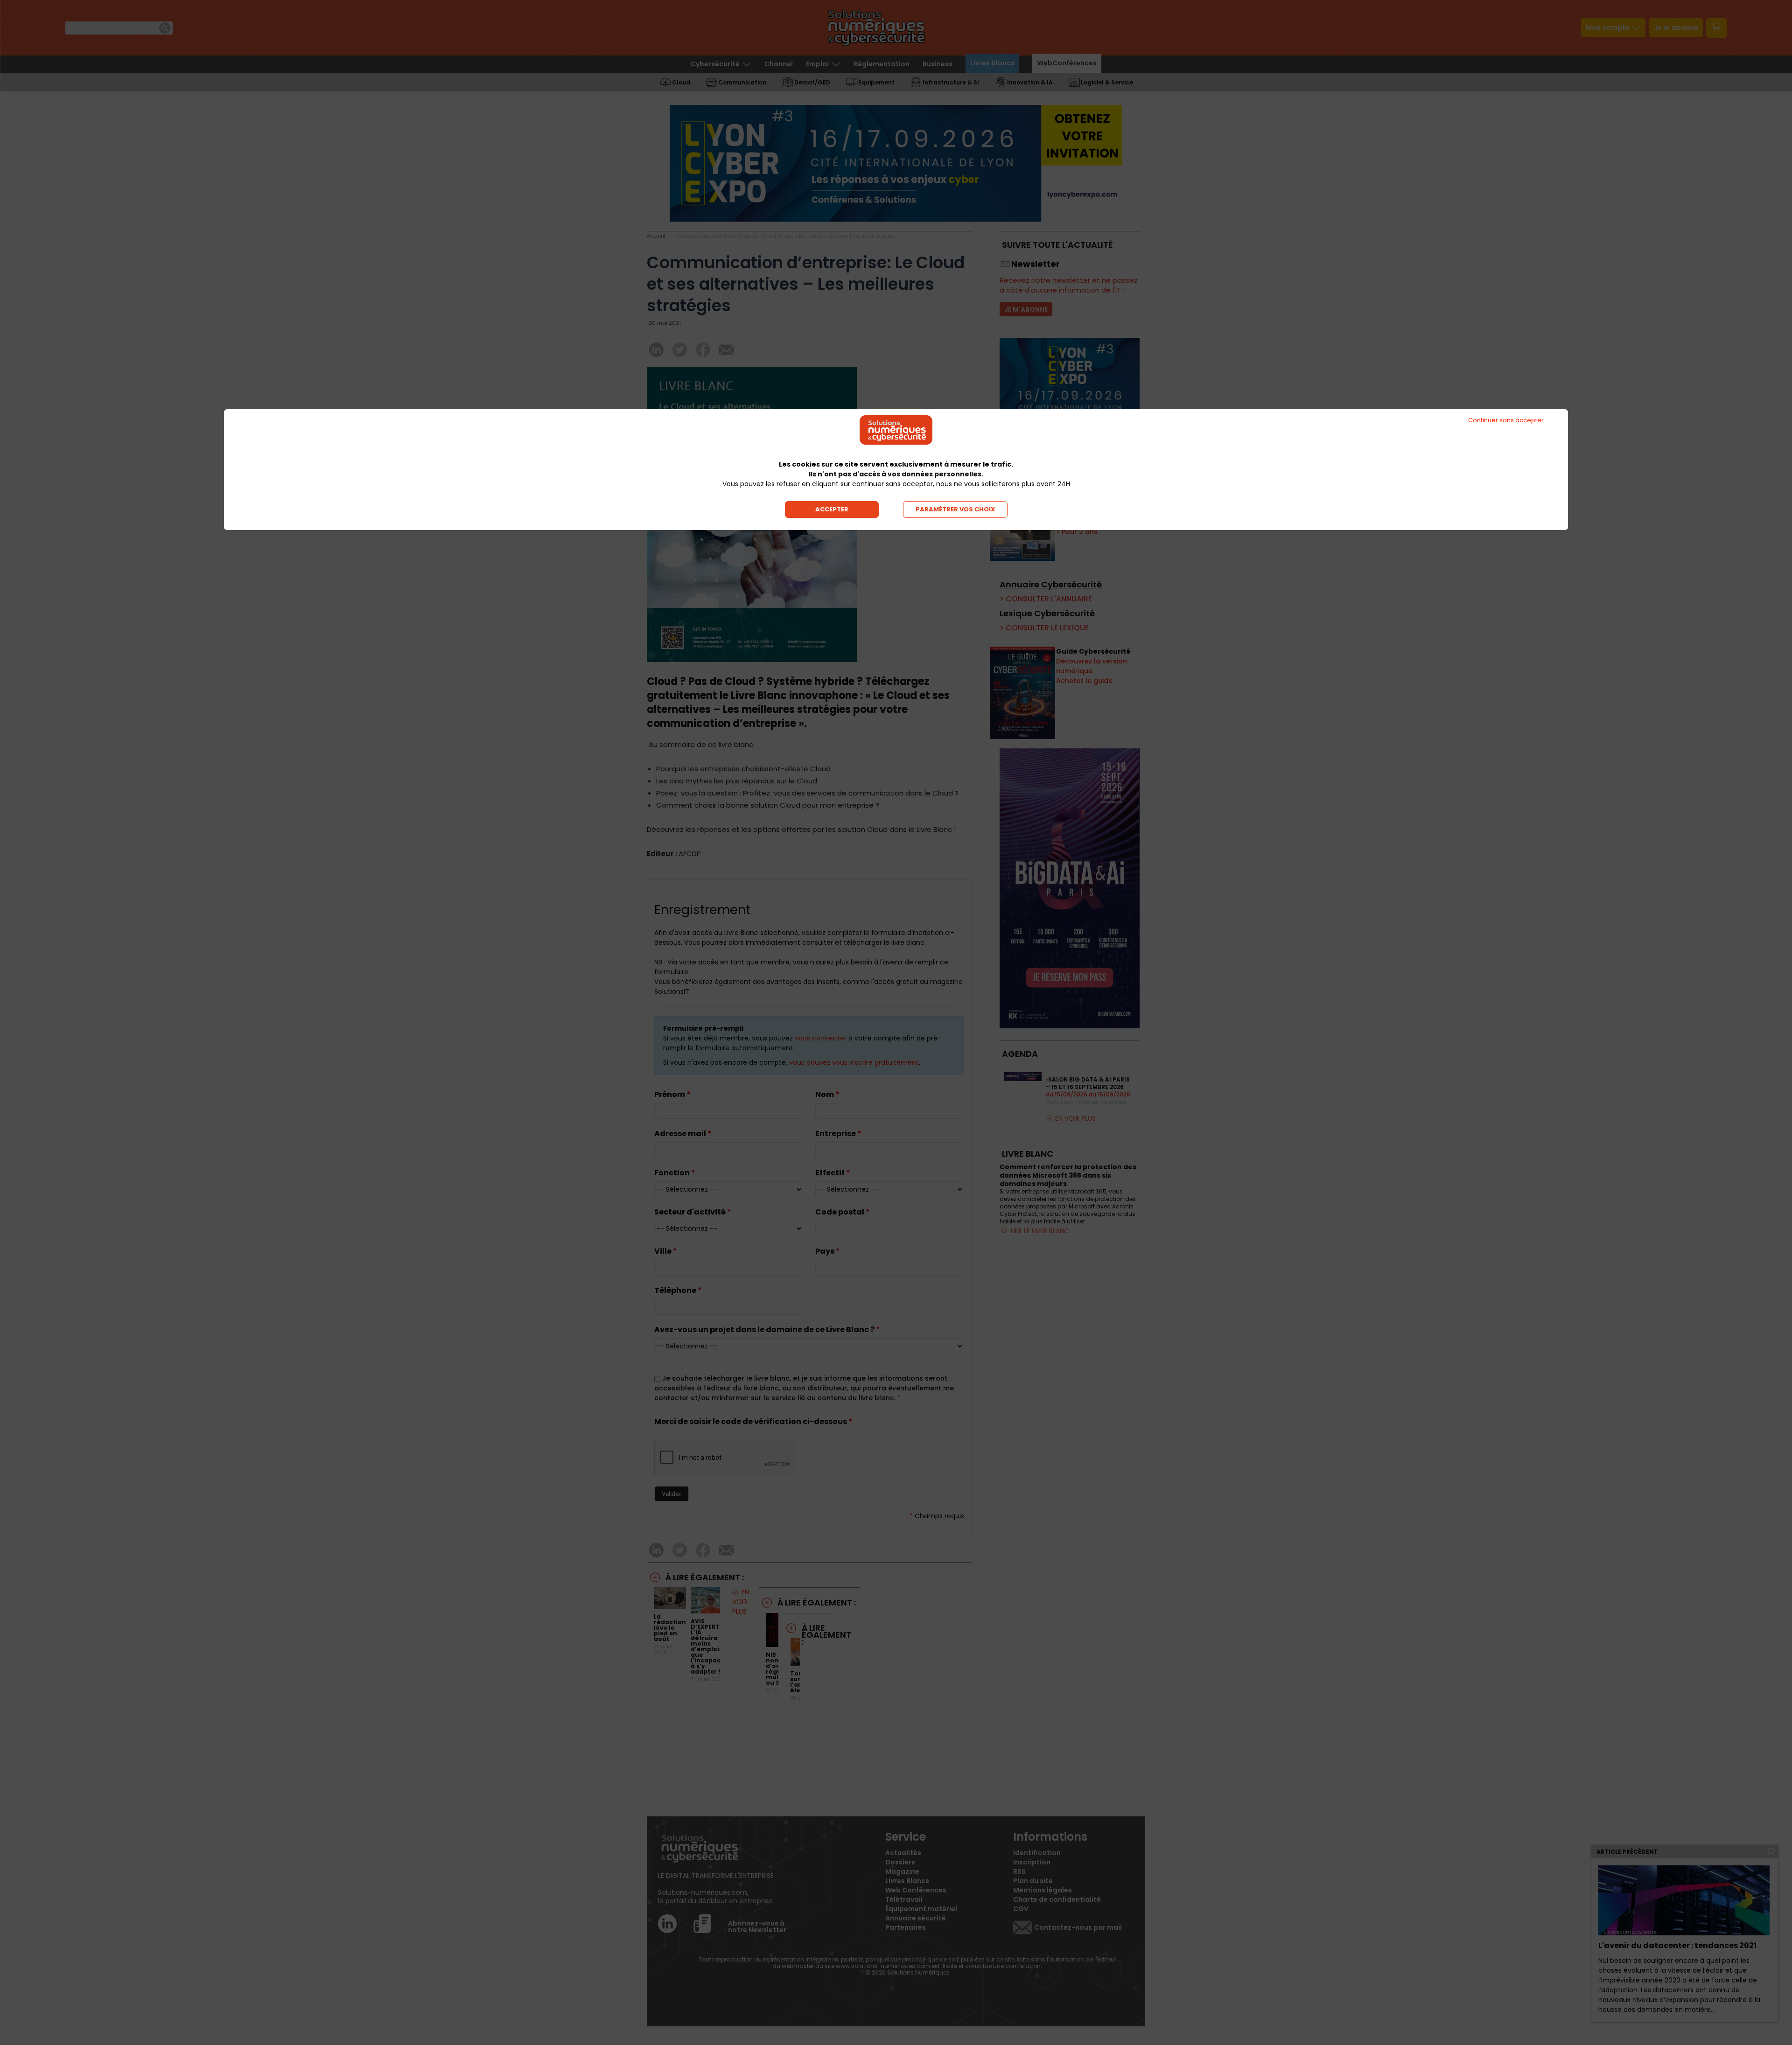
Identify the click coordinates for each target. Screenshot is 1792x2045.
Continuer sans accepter (1506, 420)
